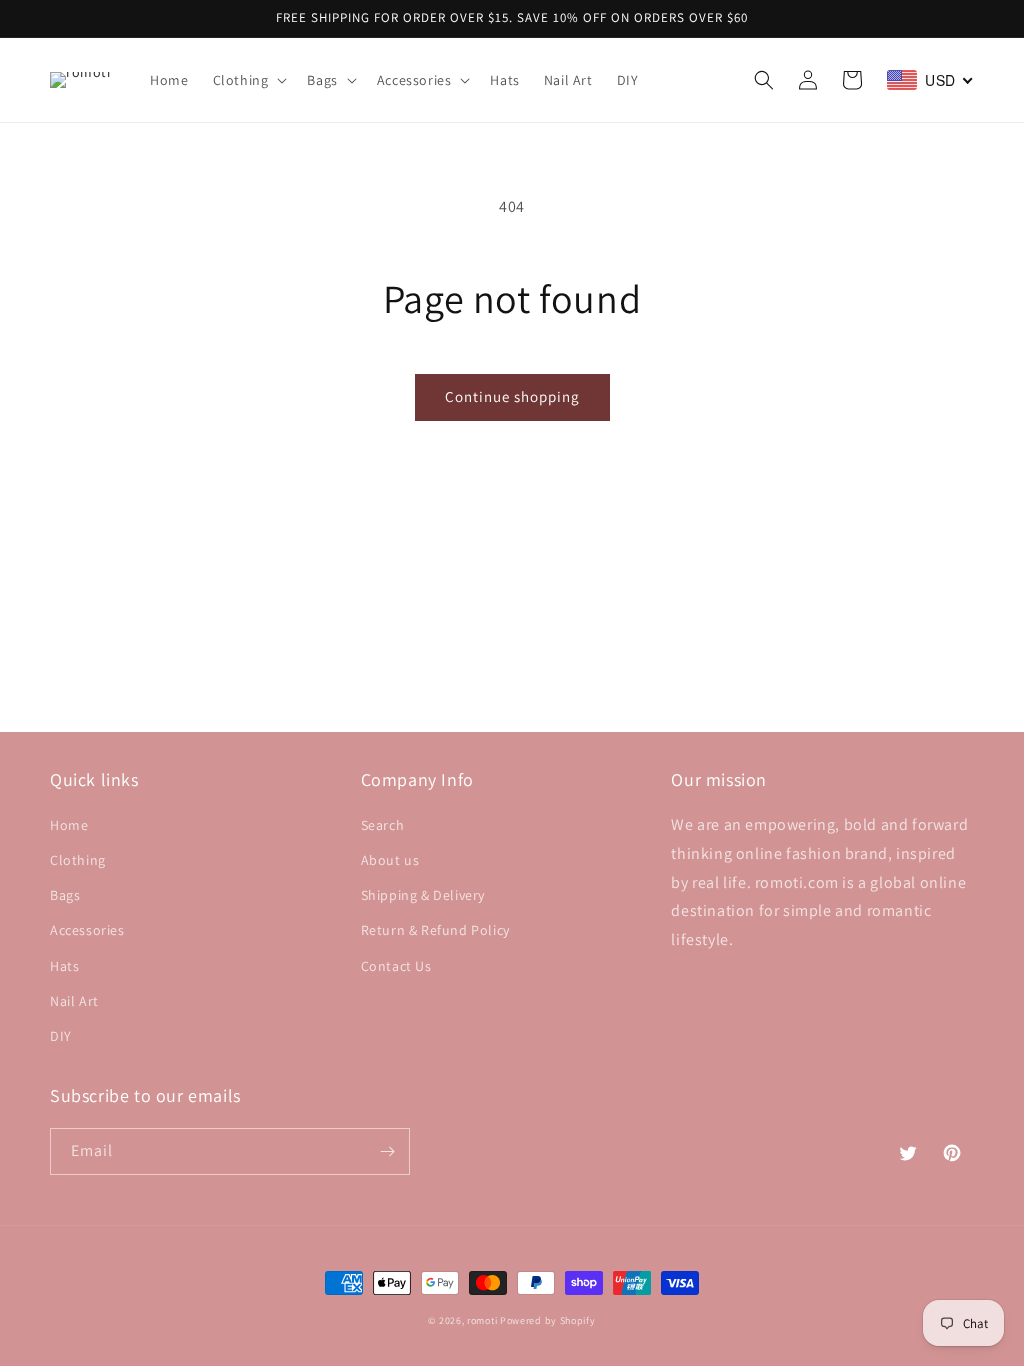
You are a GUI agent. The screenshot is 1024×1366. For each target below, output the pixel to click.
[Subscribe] (387, 1151)
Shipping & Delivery (423, 895)
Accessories (87, 930)
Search (383, 825)
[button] (248, 80)
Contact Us (396, 966)
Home (69, 825)
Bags (65, 895)
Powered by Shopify (548, 1320)
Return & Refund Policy (435, 930)
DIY (61, 1036)
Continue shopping (512, 396)
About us (390, 860)
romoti (482, 1320)
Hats (64, 966)
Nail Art (74, 1001)
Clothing (78, 860)
